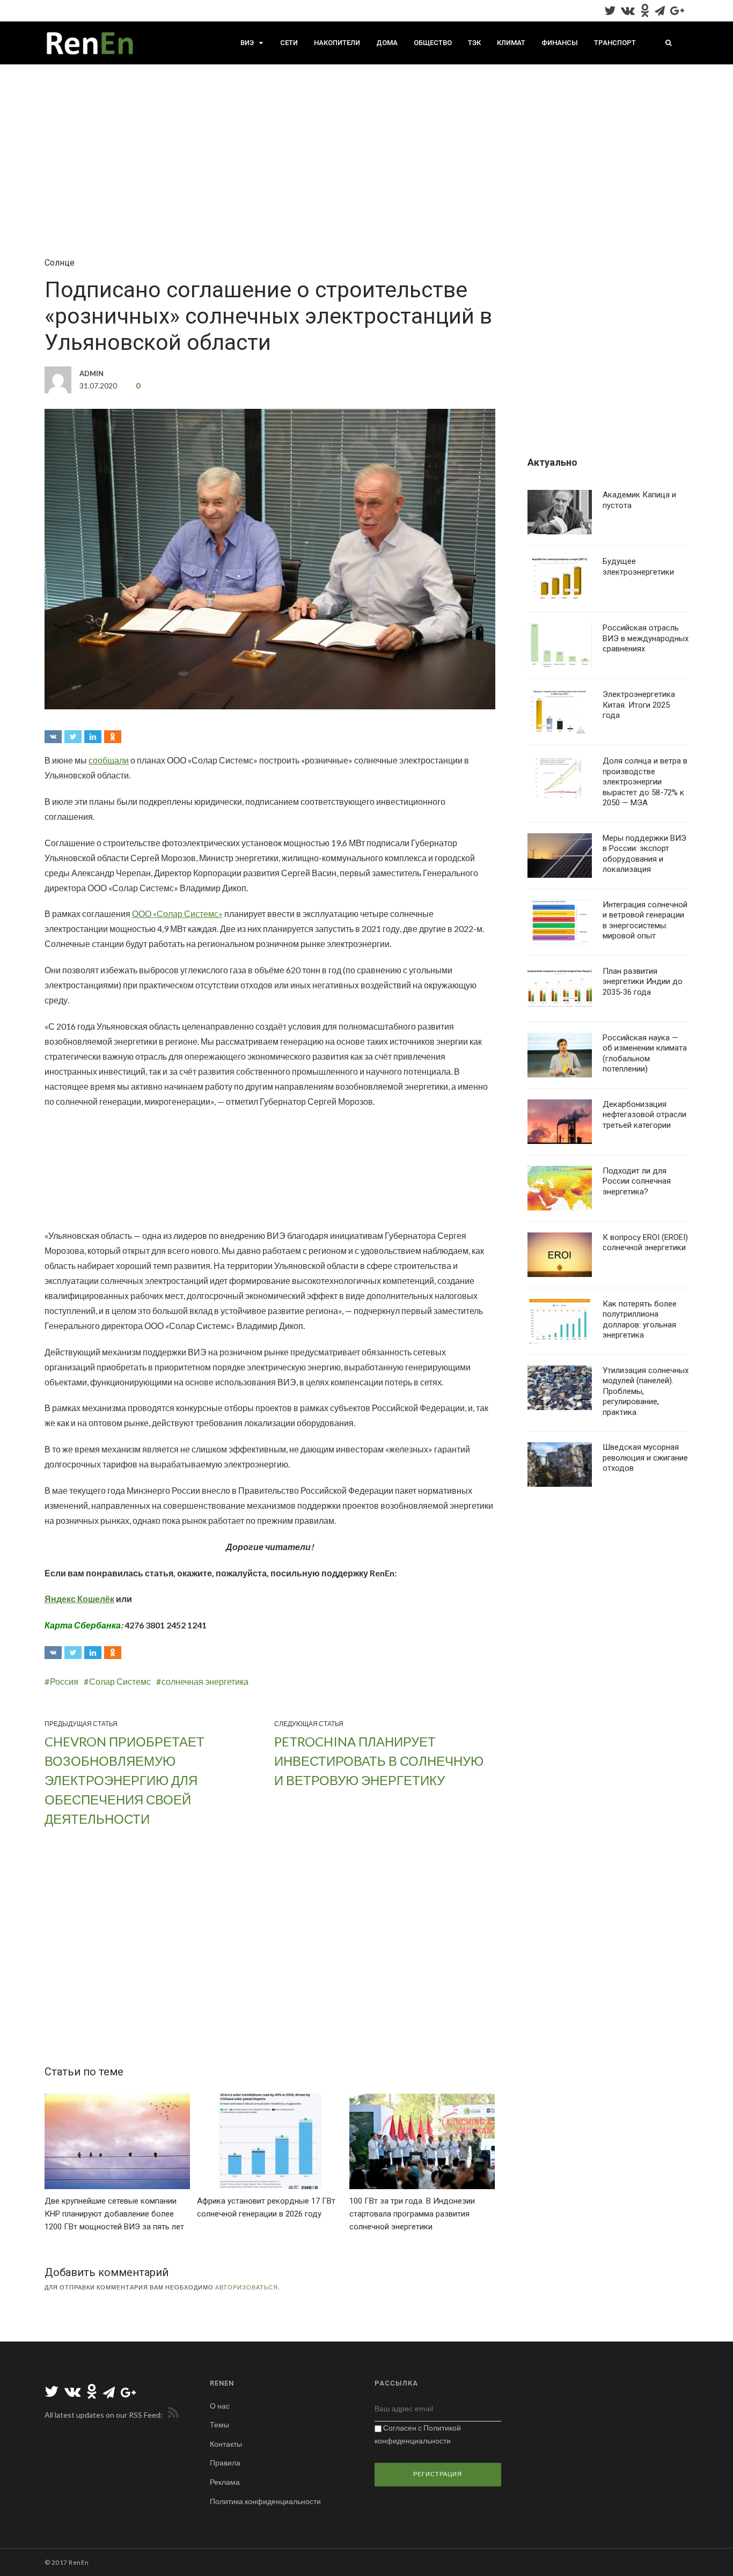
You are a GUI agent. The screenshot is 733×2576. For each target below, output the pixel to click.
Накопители (337, 43)
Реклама (225, 2482)
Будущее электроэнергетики (638, 567)
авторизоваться (247, 2287)
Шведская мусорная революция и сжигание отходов (645, 1458)
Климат (511, 43)
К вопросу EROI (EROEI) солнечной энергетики (645, 1243)
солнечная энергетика (205, 1681)
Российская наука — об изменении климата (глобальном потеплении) (645, 1054)
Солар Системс (120, 1681)
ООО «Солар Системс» (177, 913)
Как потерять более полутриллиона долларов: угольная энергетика (640, 1320)
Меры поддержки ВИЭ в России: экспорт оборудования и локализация (644, 854)
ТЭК (474, 43)
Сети (289, 43)
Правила (225, 2463)
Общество (433, 43)
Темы (219, 2424)
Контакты (226, 2444)
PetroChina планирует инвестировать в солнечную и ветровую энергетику (379, 1761)
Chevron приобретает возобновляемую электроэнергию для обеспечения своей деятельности (124, 1780)
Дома (387, 43)
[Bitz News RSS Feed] (171, 2415)
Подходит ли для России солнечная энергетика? (637, 1181)
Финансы (560, 43)
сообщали (109, 760)
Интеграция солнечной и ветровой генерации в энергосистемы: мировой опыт (645, 920)
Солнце (60, 263)
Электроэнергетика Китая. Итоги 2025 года (639, 705)
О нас (220, 2406)
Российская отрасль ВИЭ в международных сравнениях (646, 638)
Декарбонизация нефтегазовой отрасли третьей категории (644, 1115)
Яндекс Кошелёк (79, 1599)
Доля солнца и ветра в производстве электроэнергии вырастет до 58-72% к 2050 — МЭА (645, 782)
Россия (64, 1681)
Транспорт (615, 43)
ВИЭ (247, 43)
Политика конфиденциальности (265, 2501)
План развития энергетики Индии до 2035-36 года (643, 982)
